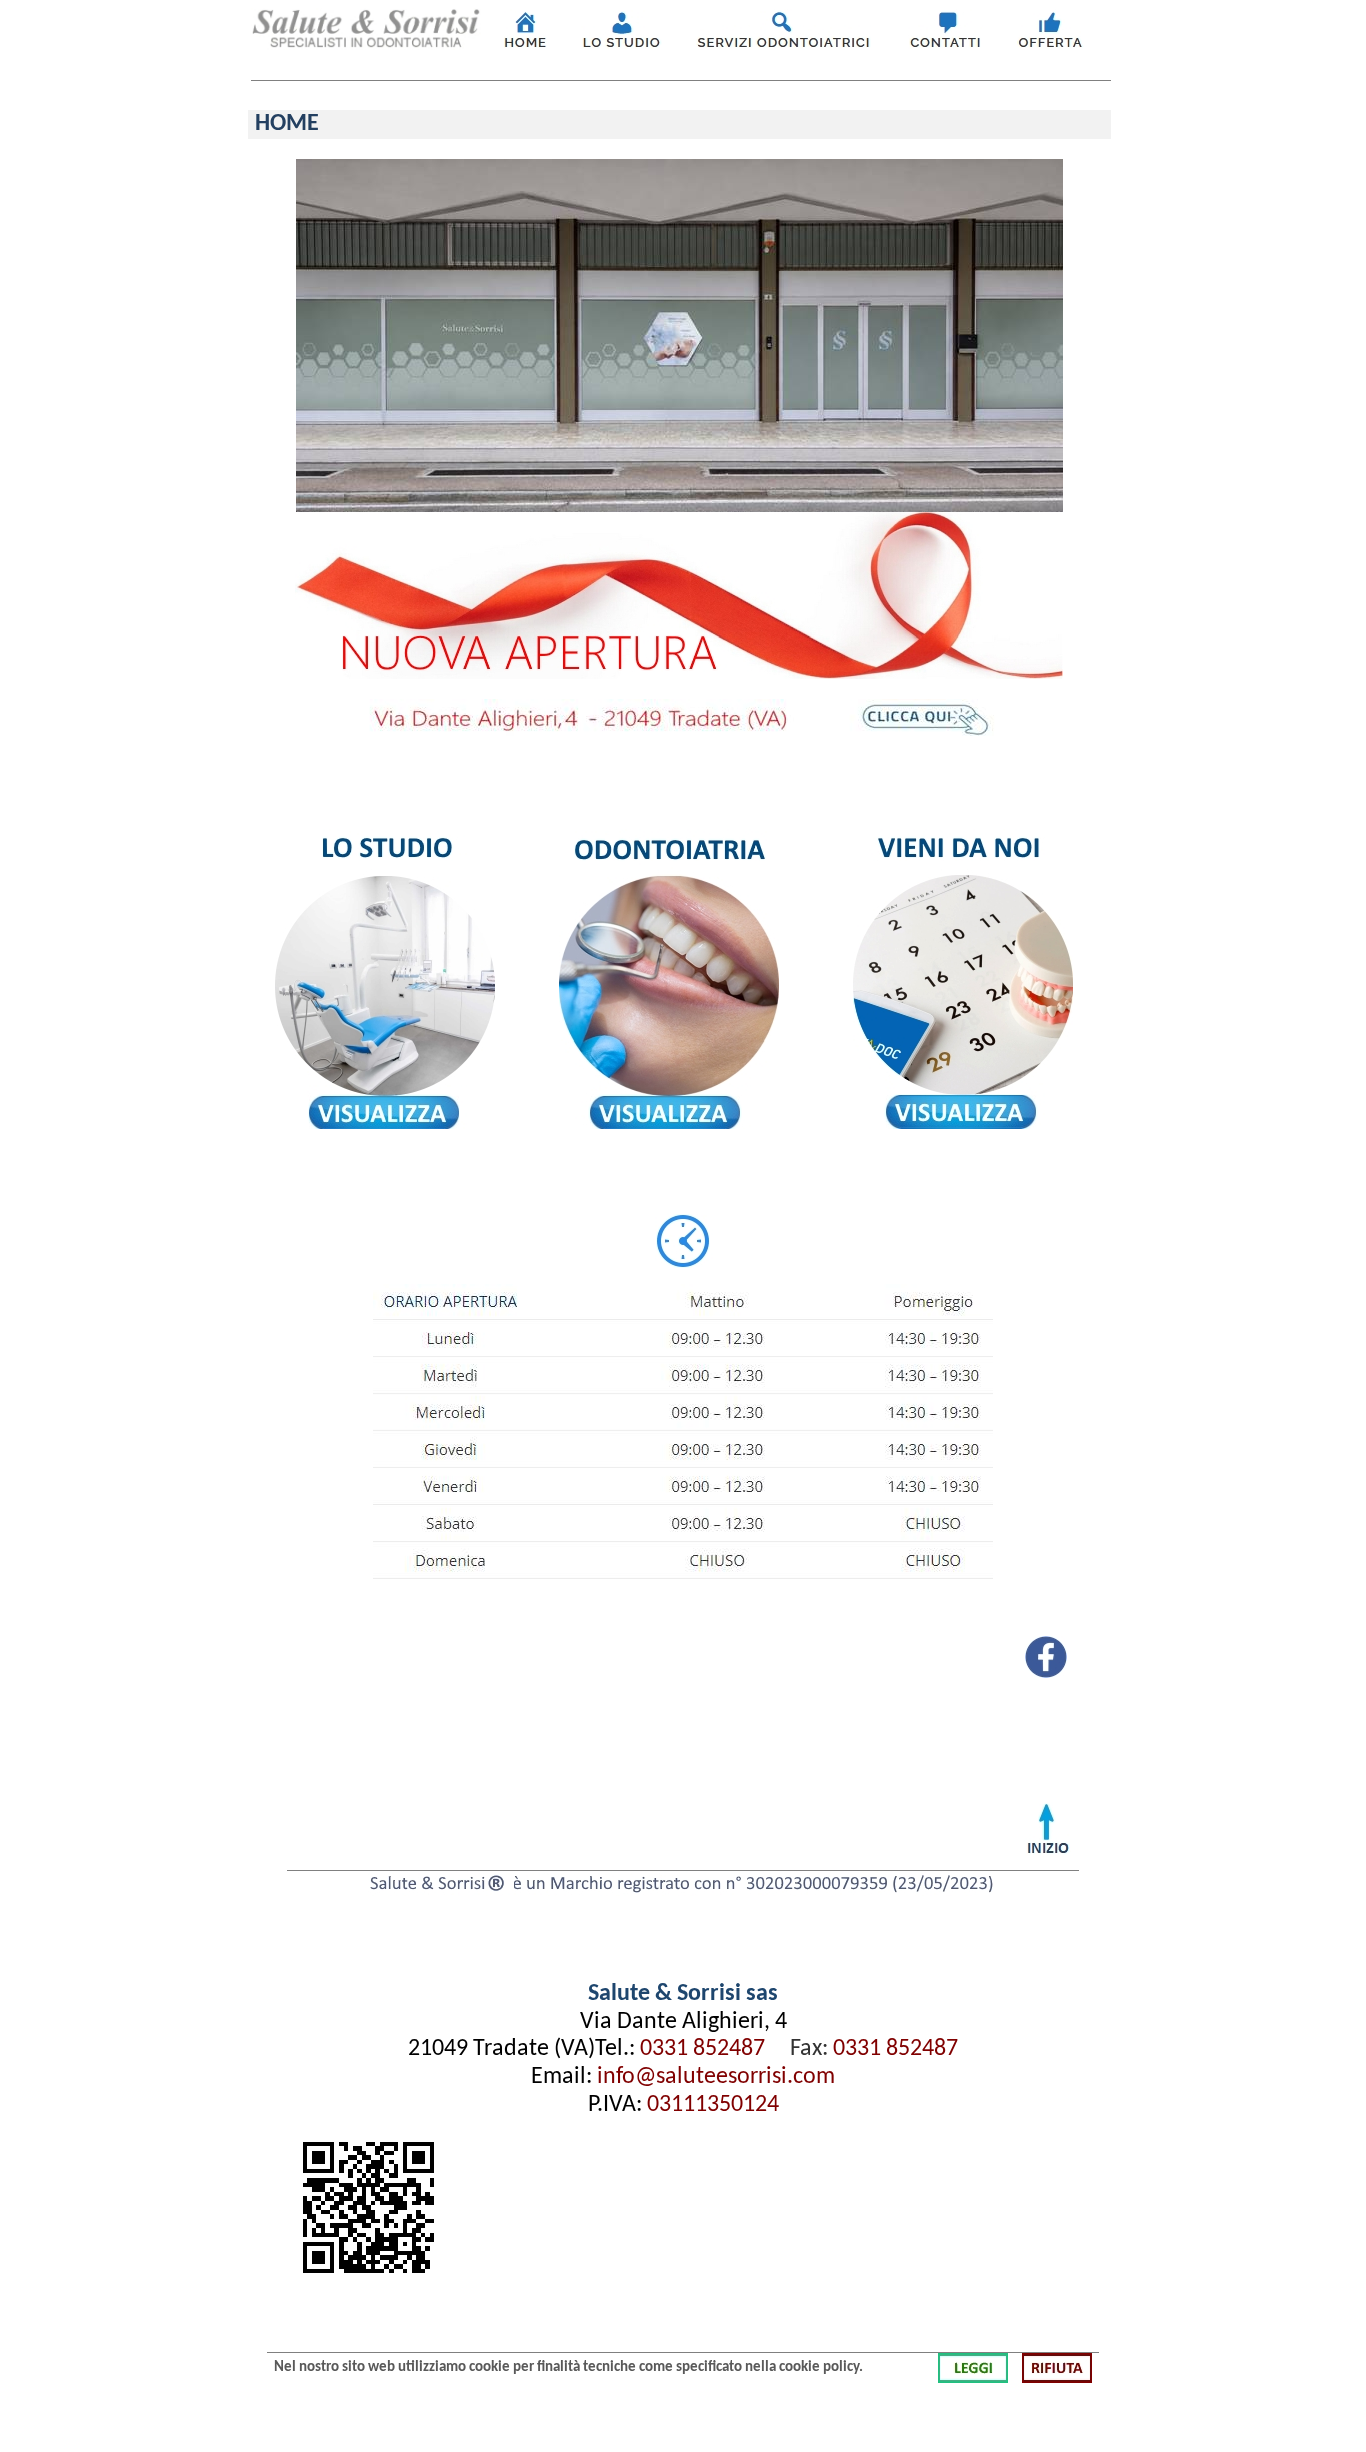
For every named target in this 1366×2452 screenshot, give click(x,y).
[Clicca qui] (525, 45)
